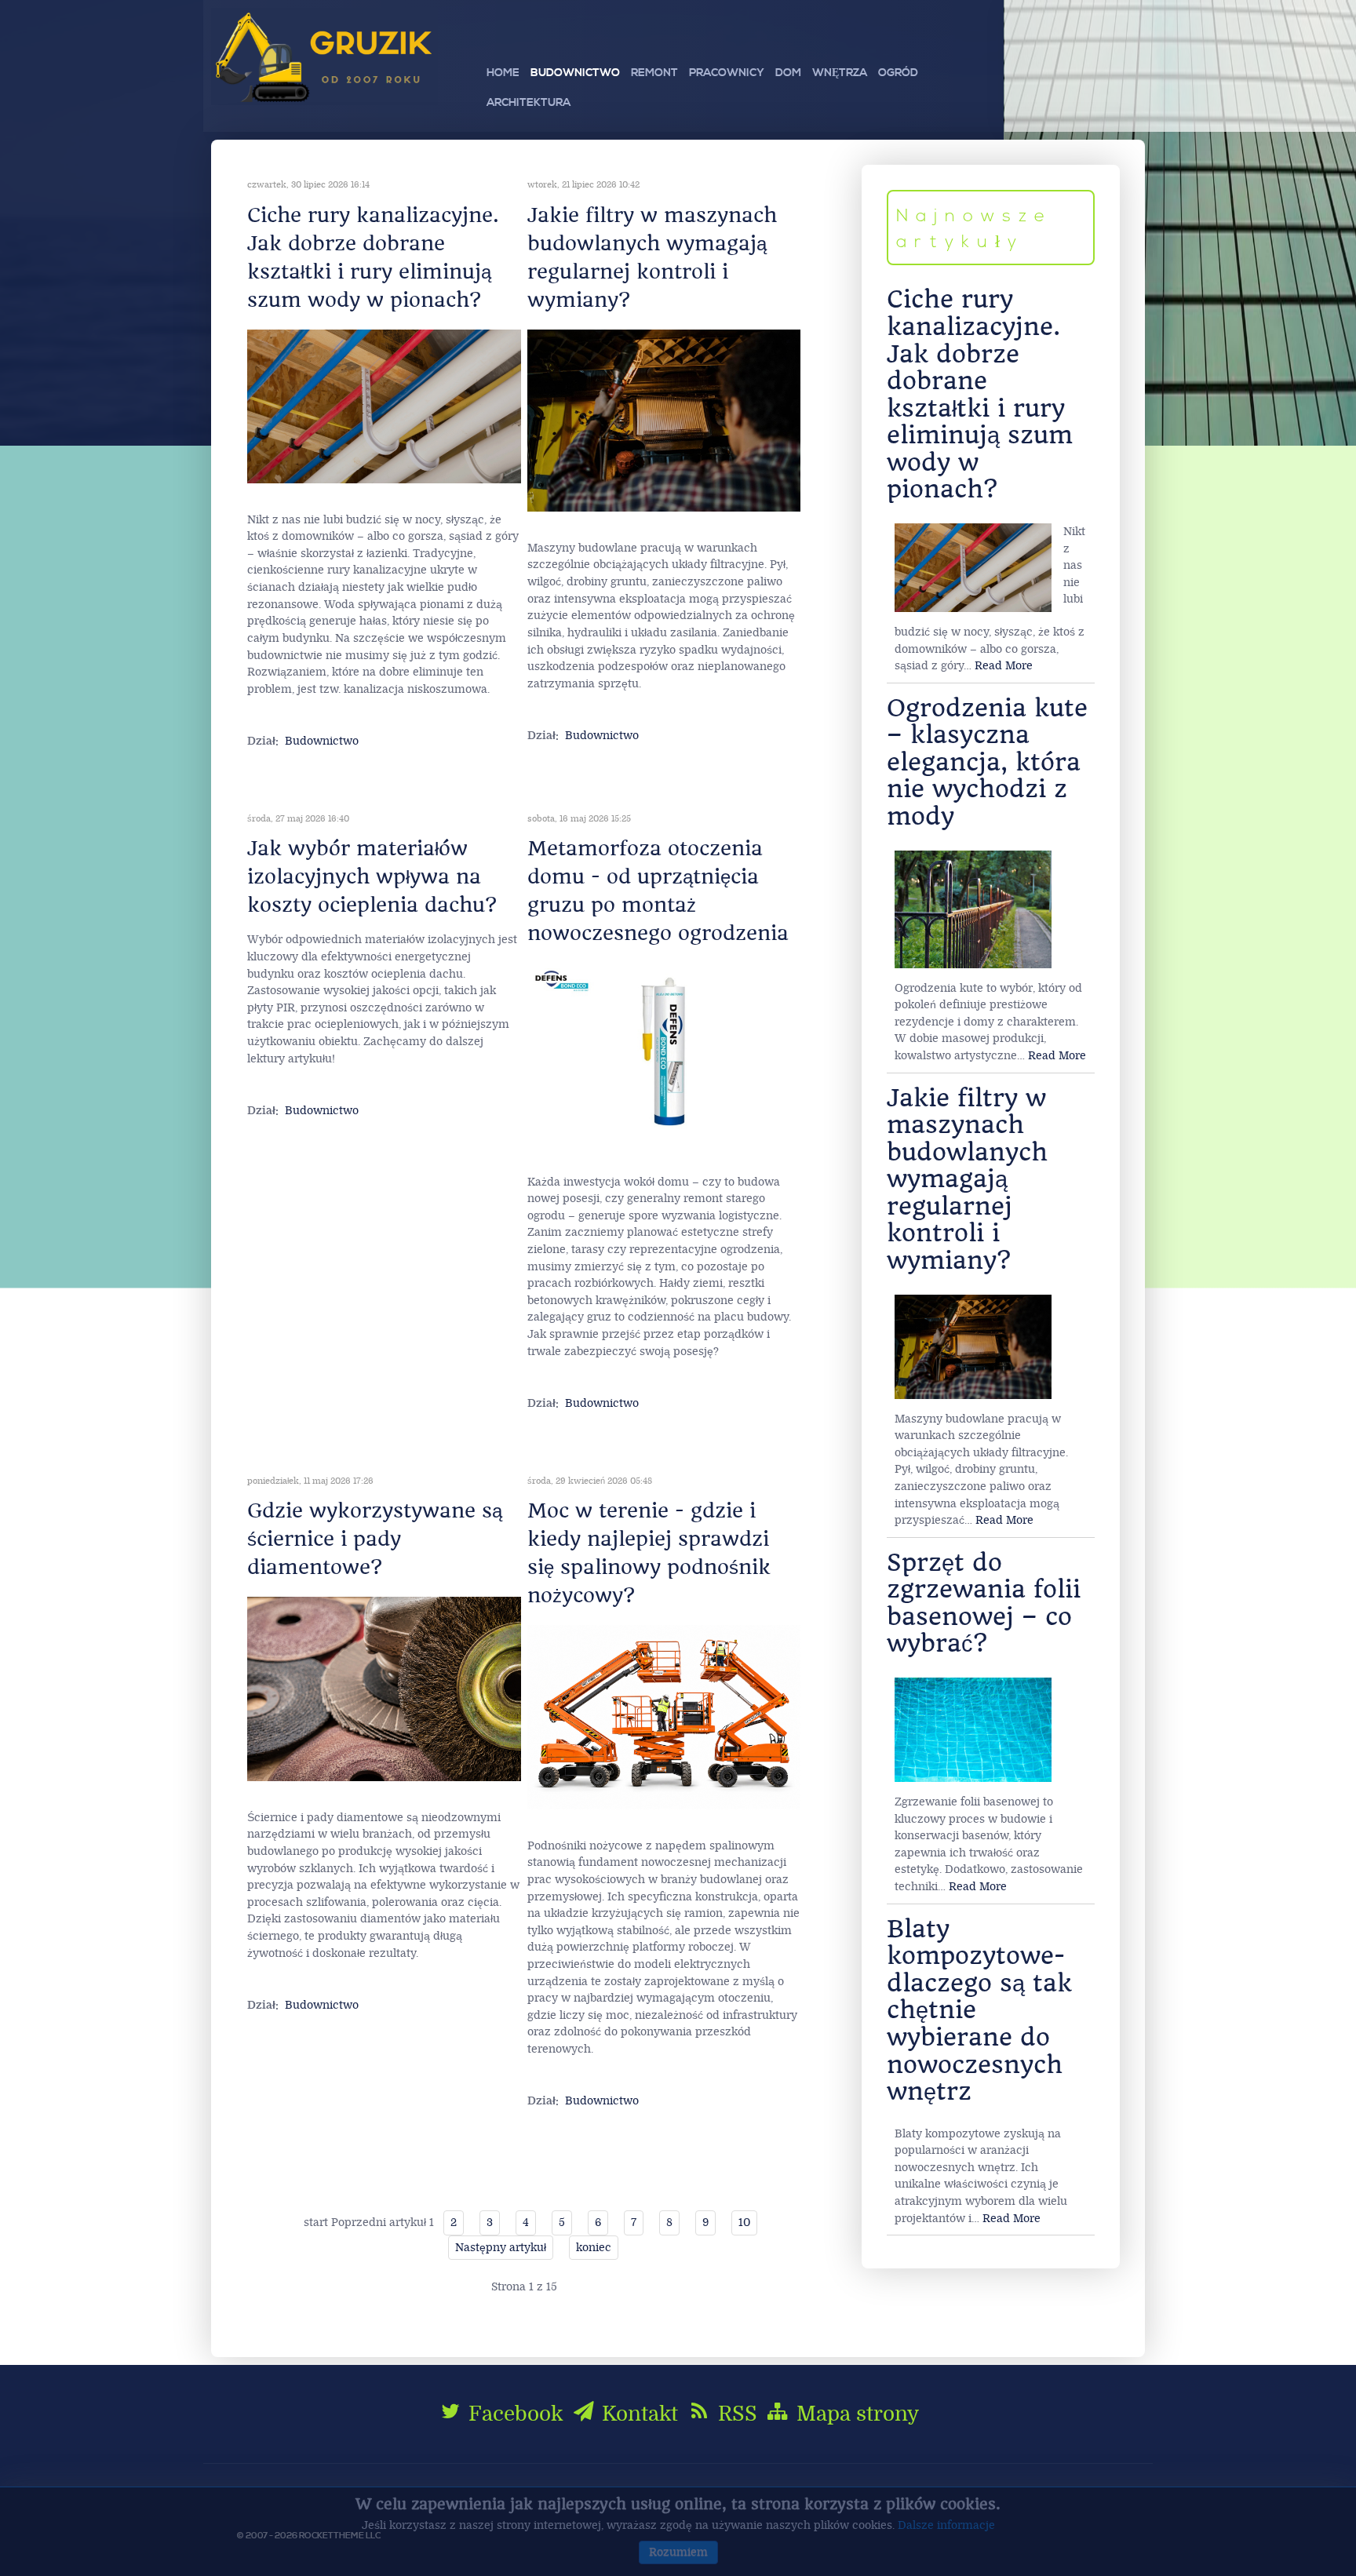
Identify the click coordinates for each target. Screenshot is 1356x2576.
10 (744, 2223)
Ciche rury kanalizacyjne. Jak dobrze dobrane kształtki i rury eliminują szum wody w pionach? (980, 394)
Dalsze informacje (946, 2525)
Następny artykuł (501, 2248)
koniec (594, 2248)
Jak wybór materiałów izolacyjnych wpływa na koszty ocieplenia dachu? (372, 876)
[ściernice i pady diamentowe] (384, 1688)
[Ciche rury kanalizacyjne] (384, 406)
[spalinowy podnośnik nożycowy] (664, 1716)
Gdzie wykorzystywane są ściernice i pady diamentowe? (375, 1539)
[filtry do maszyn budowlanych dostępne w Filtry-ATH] (664, 420)
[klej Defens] (664, 1053)
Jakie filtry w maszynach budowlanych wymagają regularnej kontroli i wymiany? (967, 1179)
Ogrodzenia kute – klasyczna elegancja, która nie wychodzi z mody (987, 762)
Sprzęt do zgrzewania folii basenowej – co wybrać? (984, 1603)
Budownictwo (322, 741)
